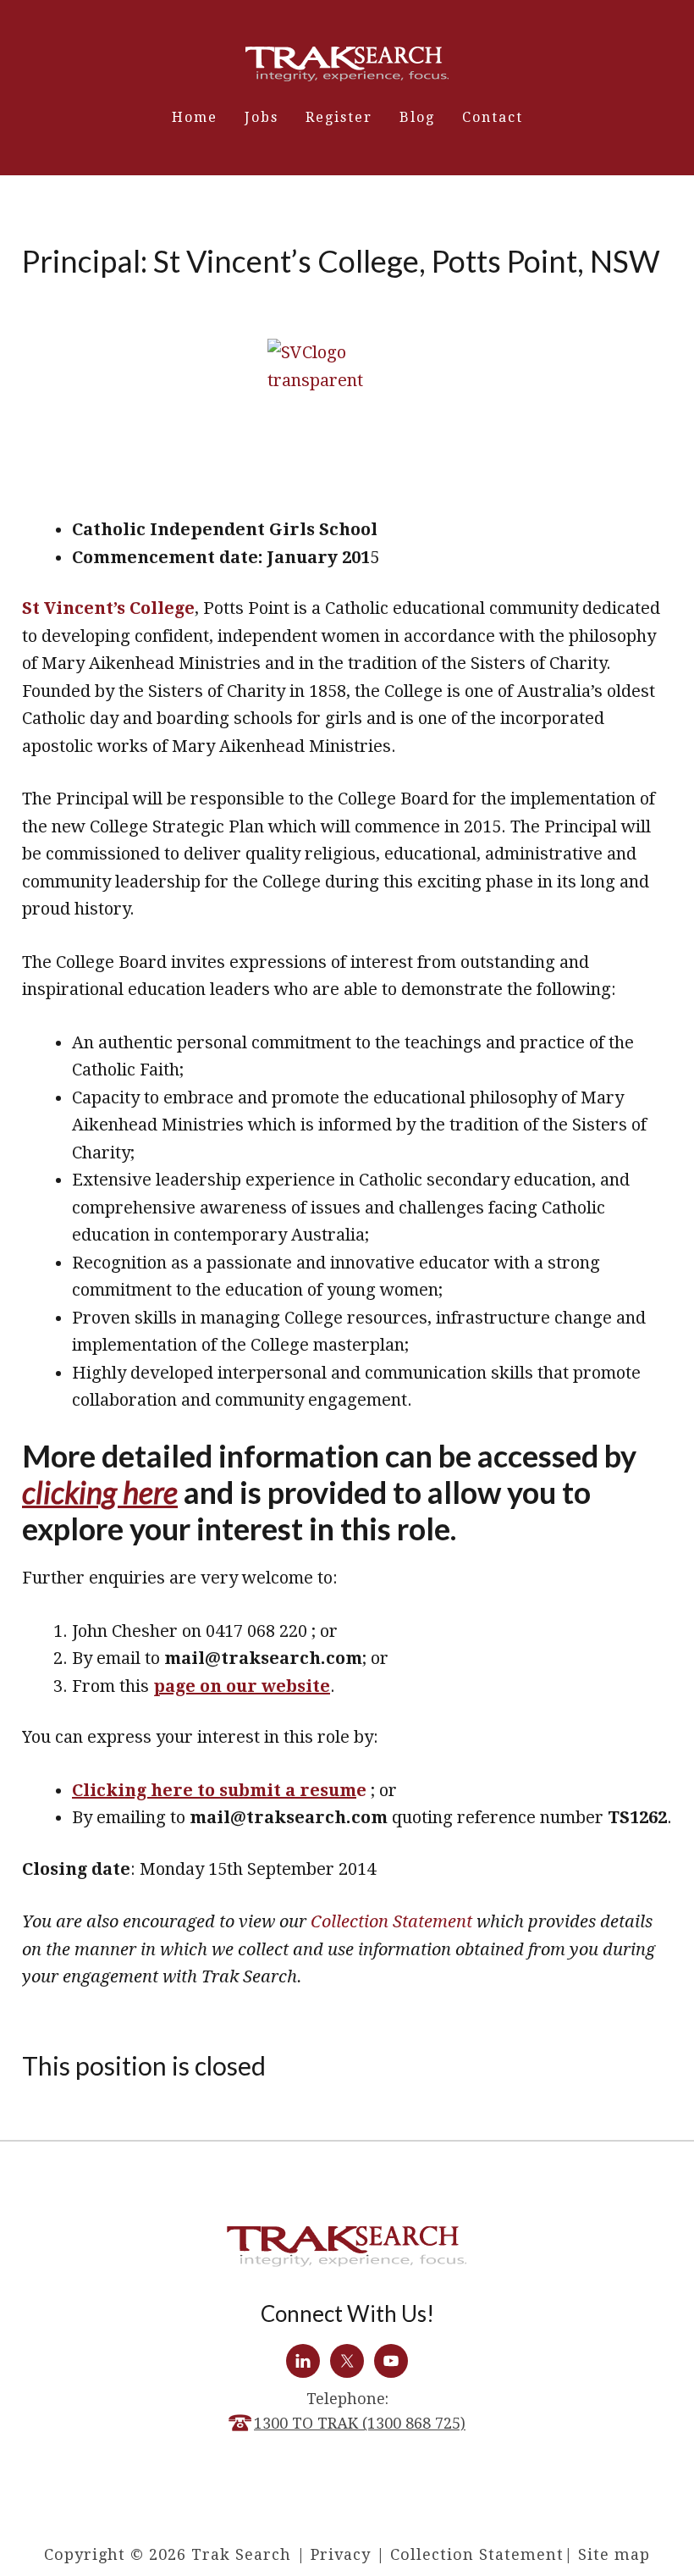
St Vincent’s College (108, 608)
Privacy (341, 2554)
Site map (614, 2554)
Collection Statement (391, 1921)
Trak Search (347, 64)
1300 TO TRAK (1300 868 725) (360, 2423)
